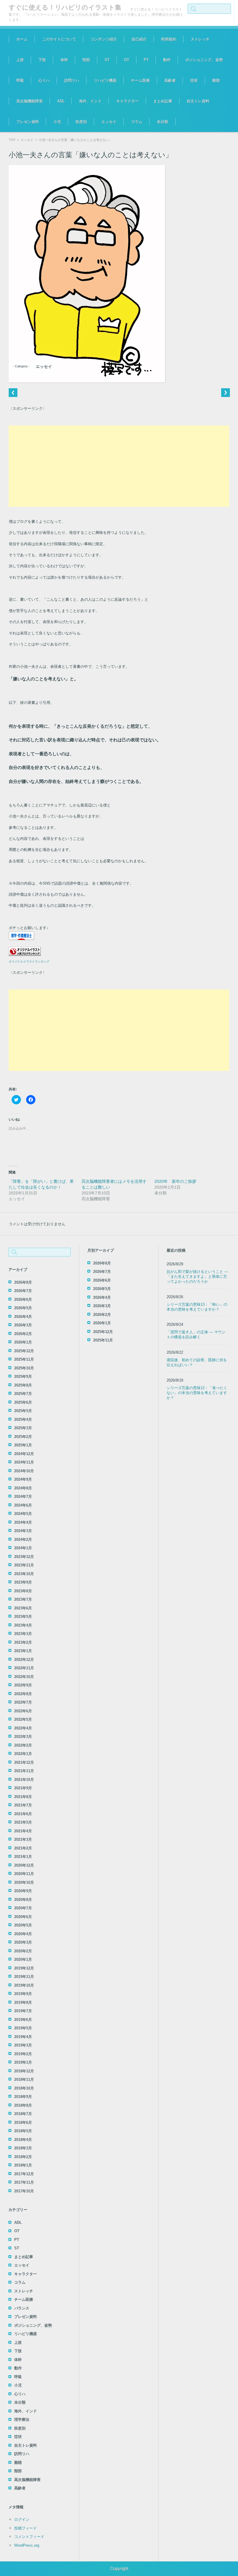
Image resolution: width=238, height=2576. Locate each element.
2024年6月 (23, 1505)
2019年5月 (23, 2028)
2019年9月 (23, 1994)
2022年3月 (23, 1737)
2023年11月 (24, 1565)
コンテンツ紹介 (104, 39)
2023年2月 (23, 1642)
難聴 (216, 80)
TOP (12, 140)
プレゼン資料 (28, 122)
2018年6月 (23, 2122)
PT (146, 60)
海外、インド (90, 101)
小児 (57, 122)
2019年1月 (23, 2062)
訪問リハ (72, 80)
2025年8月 (23, 1385)
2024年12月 (24, 1454)
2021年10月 (24, 1780)
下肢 (42, 60)
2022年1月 (23, 1754)
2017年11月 (24, 2182)
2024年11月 (24, 1462)
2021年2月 (23, 1848)
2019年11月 (24, 1977)
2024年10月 (24, 1471)
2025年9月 (23, 1376)
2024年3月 (23, 1531)
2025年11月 (24, 1359)
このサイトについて (59, 39)
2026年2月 (23, 1334)
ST (107, 60)
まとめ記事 (163, 101)
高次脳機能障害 (29, 101)
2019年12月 (24, 1968)
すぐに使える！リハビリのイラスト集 (65, 7)
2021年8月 (23, 1797)
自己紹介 (139, 39)
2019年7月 (23, 2011)
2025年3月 (23, 1428)
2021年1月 (23, 1857)
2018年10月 (24, 2088)
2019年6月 (23, 2020)
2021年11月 (24, 1771)
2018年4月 (23, 2140)
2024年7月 (23, 1497)
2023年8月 (23, 1591)
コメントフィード (29, 2537)
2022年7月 (23, 1702)
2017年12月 (24, 2174)
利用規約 (169, 39)
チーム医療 (140, 80)
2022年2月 (23, 1745)
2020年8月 (23, 1900)
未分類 (162, 122)
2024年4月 (23, 1522)
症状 (194, 80)
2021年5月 (23, 1822)
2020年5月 (23, 1925)
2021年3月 (23, 1839)
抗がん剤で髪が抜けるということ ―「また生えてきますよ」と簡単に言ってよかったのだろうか (197, 1277)
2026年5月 (23, 1308)
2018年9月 (23, 2097)
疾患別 (81, 122)
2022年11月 (24, 1668)
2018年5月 (23, 2131)
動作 (167, 60)
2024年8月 (23, 1488)
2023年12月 (24, 1557)
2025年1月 (23, 1445)
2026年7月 (23, 1291)
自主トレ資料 (198, 101)
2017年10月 (24, 2191)
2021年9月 (23, 1788)
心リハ (44, 80)
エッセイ (109, 122)
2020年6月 (23, 1917)
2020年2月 (23, 1951)
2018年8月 (23, 2105)
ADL (61, 101)
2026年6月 (23, 1299)
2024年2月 (23, 1540)
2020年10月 (24, 1882)
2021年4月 (23, 1831)
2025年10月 (24, 1368)
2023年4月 (23, 1625)
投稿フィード (26, 2528)
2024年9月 (23, 1479)
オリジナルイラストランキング (29, 961)
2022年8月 (23, 1694)
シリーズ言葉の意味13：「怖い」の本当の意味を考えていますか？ (197, 1307)
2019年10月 (24, 1985)
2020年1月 (23, 1959)
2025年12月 (24, 1351)
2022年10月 (24, 1677)
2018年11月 (24, 2079)
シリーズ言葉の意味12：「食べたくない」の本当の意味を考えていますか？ (197, 1393)
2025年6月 (23, 1402)
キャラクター (127, 101)
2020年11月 (24, 1874)
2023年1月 (23, 1651)
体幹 (64, 60)
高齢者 (170, 80)
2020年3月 (23, 1942)
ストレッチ (200, 39)
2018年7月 (23, 2114)
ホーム (22, 39)
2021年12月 (24, 1762)
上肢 (20, 60)
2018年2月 (23, 2157)
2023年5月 (23, 1617)
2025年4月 (23, 1420)
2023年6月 (23, 1608)
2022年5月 (23, 1719)
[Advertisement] (119, 466)
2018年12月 (24, 2071)
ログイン (22, 2519)
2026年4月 (23, 1317)
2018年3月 (23, 2148)
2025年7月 (23, 1394)
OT (127, 60)
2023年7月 (23, 1599)
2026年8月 (23, 1282)
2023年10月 (24, 1574)
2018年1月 (23, 2165)
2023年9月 (23, 1582)
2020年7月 (23, 1908)
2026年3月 (23, 1325)
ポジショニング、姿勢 (204, 60)
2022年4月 (23, 1728)
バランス (22, 2308)
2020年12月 (24, 1865)
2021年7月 (23, 1805)
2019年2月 (23, 2054)
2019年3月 (23, 2045)
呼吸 (20, 80)
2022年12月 (24, 1660)
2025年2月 (23, 1437)
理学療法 (22, 2420)
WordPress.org (27, 2545)
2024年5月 (23, 1514)
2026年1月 (23, 1342)
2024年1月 (23, 1548)
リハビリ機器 (105, 80)
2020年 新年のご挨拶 (175, 1181)
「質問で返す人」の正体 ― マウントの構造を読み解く (196, 1334)
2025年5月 (23, 1411)
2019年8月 (23, 2002)
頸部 (86, 60)
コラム (137, 122)
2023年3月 (23, 1634)
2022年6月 (23, 1711)
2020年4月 (23, 1934)
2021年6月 (23, 1814)
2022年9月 (23, 1685)
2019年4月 (23, 2037)
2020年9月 (23, 1891)
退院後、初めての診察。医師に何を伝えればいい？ (197, 1362)
